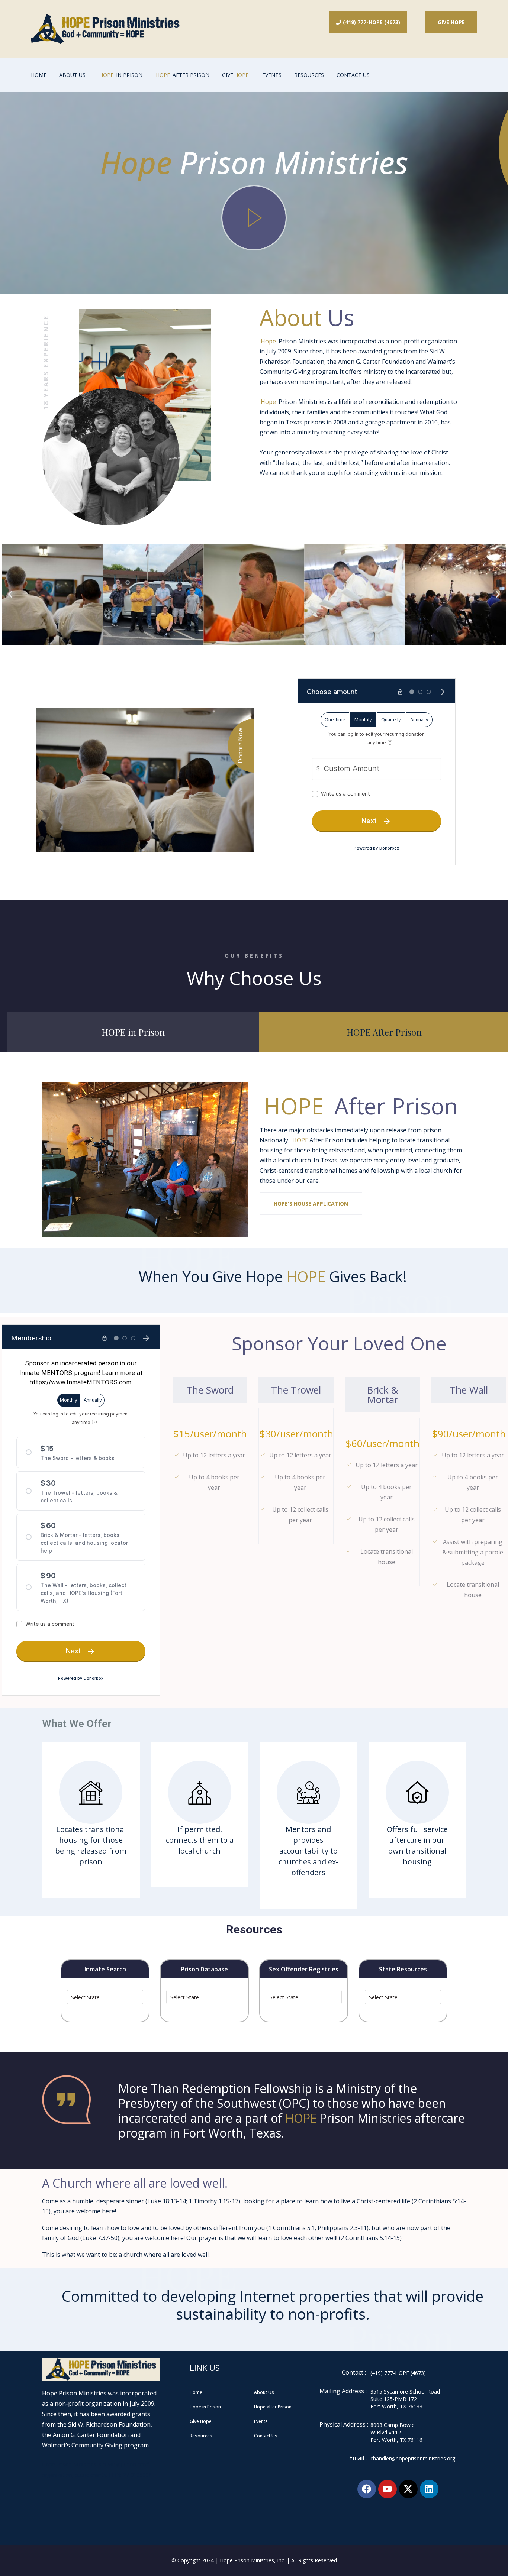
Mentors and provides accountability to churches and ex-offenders (308, 1851)
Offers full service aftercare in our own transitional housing (417, 1845)
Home (39, 75)
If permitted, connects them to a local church (200, 1840)
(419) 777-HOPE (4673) (368, 22)
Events (272, 75)
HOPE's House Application (311, 1203)
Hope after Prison (273, 2407)
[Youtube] (388, 2489)
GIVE (235, 75)
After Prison (183, 75)
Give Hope (451, 22)
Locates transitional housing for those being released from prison (91, 1845)
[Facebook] (367, 2489)
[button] (10, 594)
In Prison (121, 75)
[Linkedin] (429, 2489)
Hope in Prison (205, 2407)
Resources (309, 75)
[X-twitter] (408, 2489)
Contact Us (353, 75)
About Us (72, 75)
